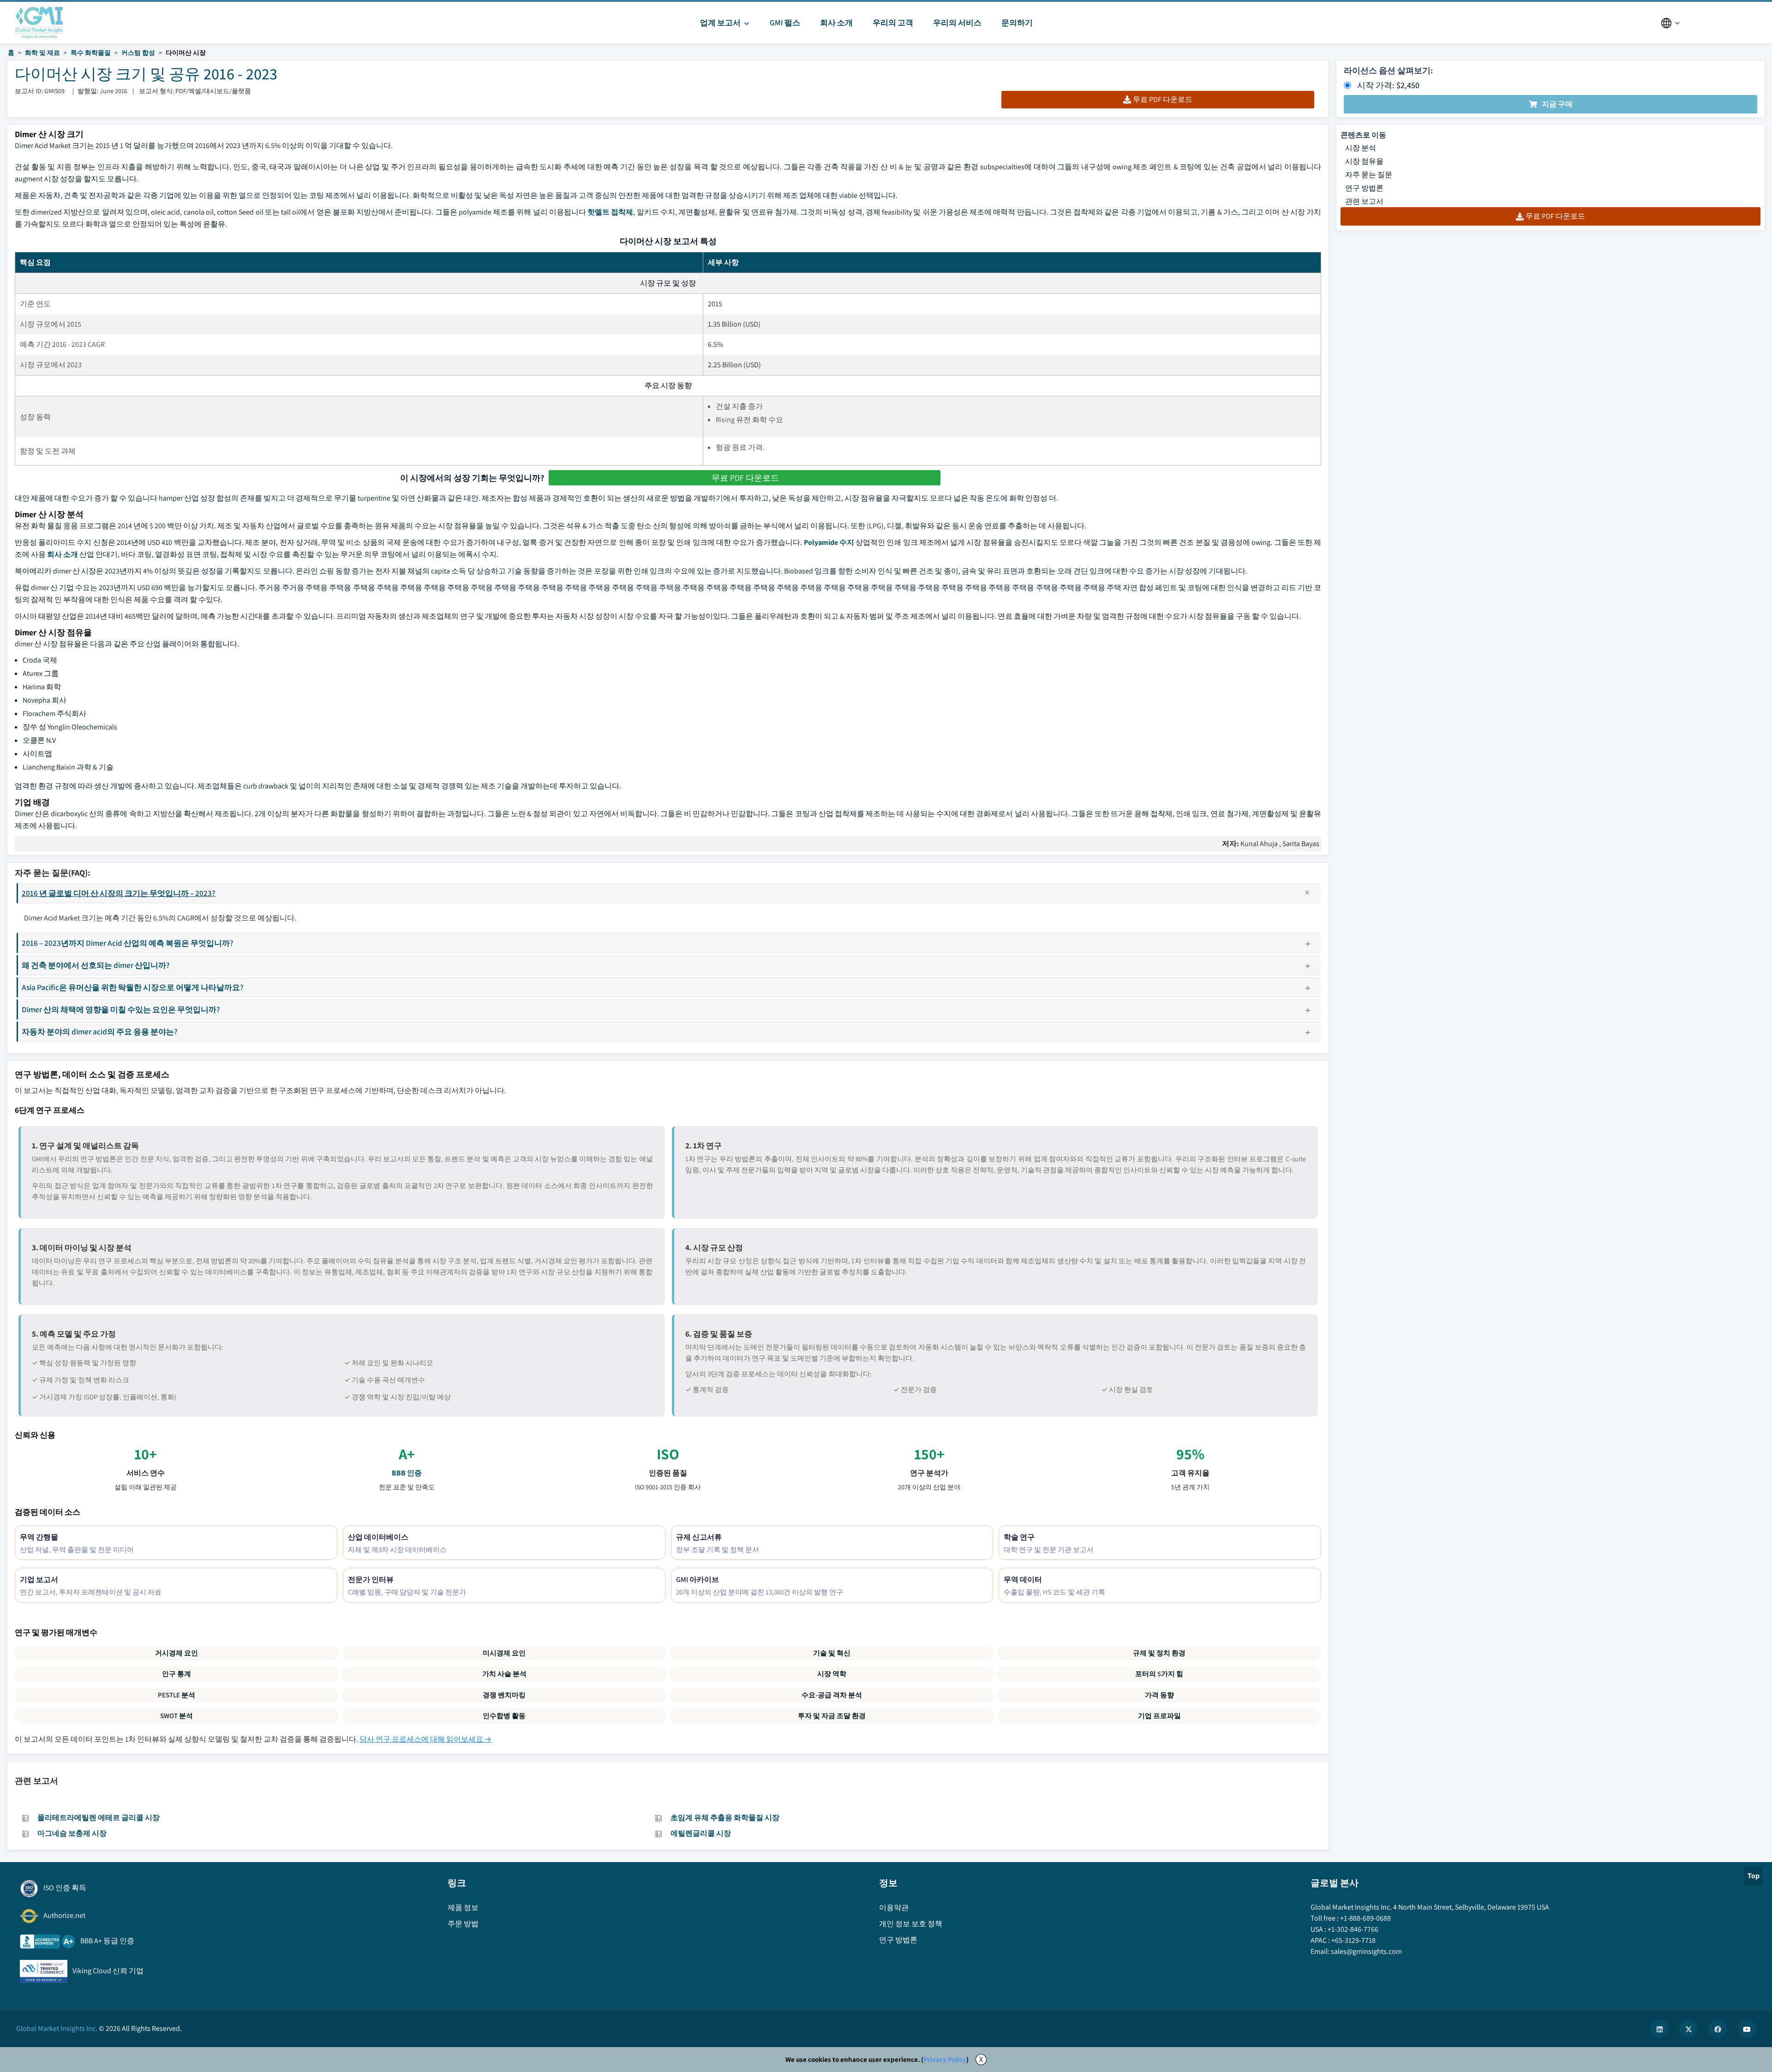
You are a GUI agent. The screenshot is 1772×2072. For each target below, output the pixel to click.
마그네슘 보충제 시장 (72, 1833)
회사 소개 (63, 554)
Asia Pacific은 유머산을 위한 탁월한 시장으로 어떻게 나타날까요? (133, 987)
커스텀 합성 (138, 53)
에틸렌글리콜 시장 (701, 1833)
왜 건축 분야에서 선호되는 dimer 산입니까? (96, 965)
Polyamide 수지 (829, 542)
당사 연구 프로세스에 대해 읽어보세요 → (425, 1739)
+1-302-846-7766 (1353, 1929)
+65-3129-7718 (1353, 1940)
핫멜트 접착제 (610, 212)
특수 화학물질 (91, 53)
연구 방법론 (1364, 188)
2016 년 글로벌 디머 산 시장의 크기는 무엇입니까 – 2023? (119, 893)
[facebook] (1718, 2029)
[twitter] (1688, 2029)
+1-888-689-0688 (1365, 1918)
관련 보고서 (1364, 201)
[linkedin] (1659, 2029)
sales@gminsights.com (1366, 1951)
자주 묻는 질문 (1369, 175)
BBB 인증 (407, 1473)
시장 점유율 (1364, 161)
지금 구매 (1557, 104)
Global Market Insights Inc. (57, 2028)
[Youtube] (1747, 2029)
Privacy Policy (945, 2059)
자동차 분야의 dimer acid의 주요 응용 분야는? (100, 1031)
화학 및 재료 (42, 53)
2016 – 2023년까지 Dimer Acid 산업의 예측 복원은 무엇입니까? (128, 943)
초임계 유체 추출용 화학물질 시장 (725, 1818)
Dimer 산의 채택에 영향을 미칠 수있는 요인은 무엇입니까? (121, 1009)
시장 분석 (1361, 148)
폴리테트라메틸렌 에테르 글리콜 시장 (99, 1818)
